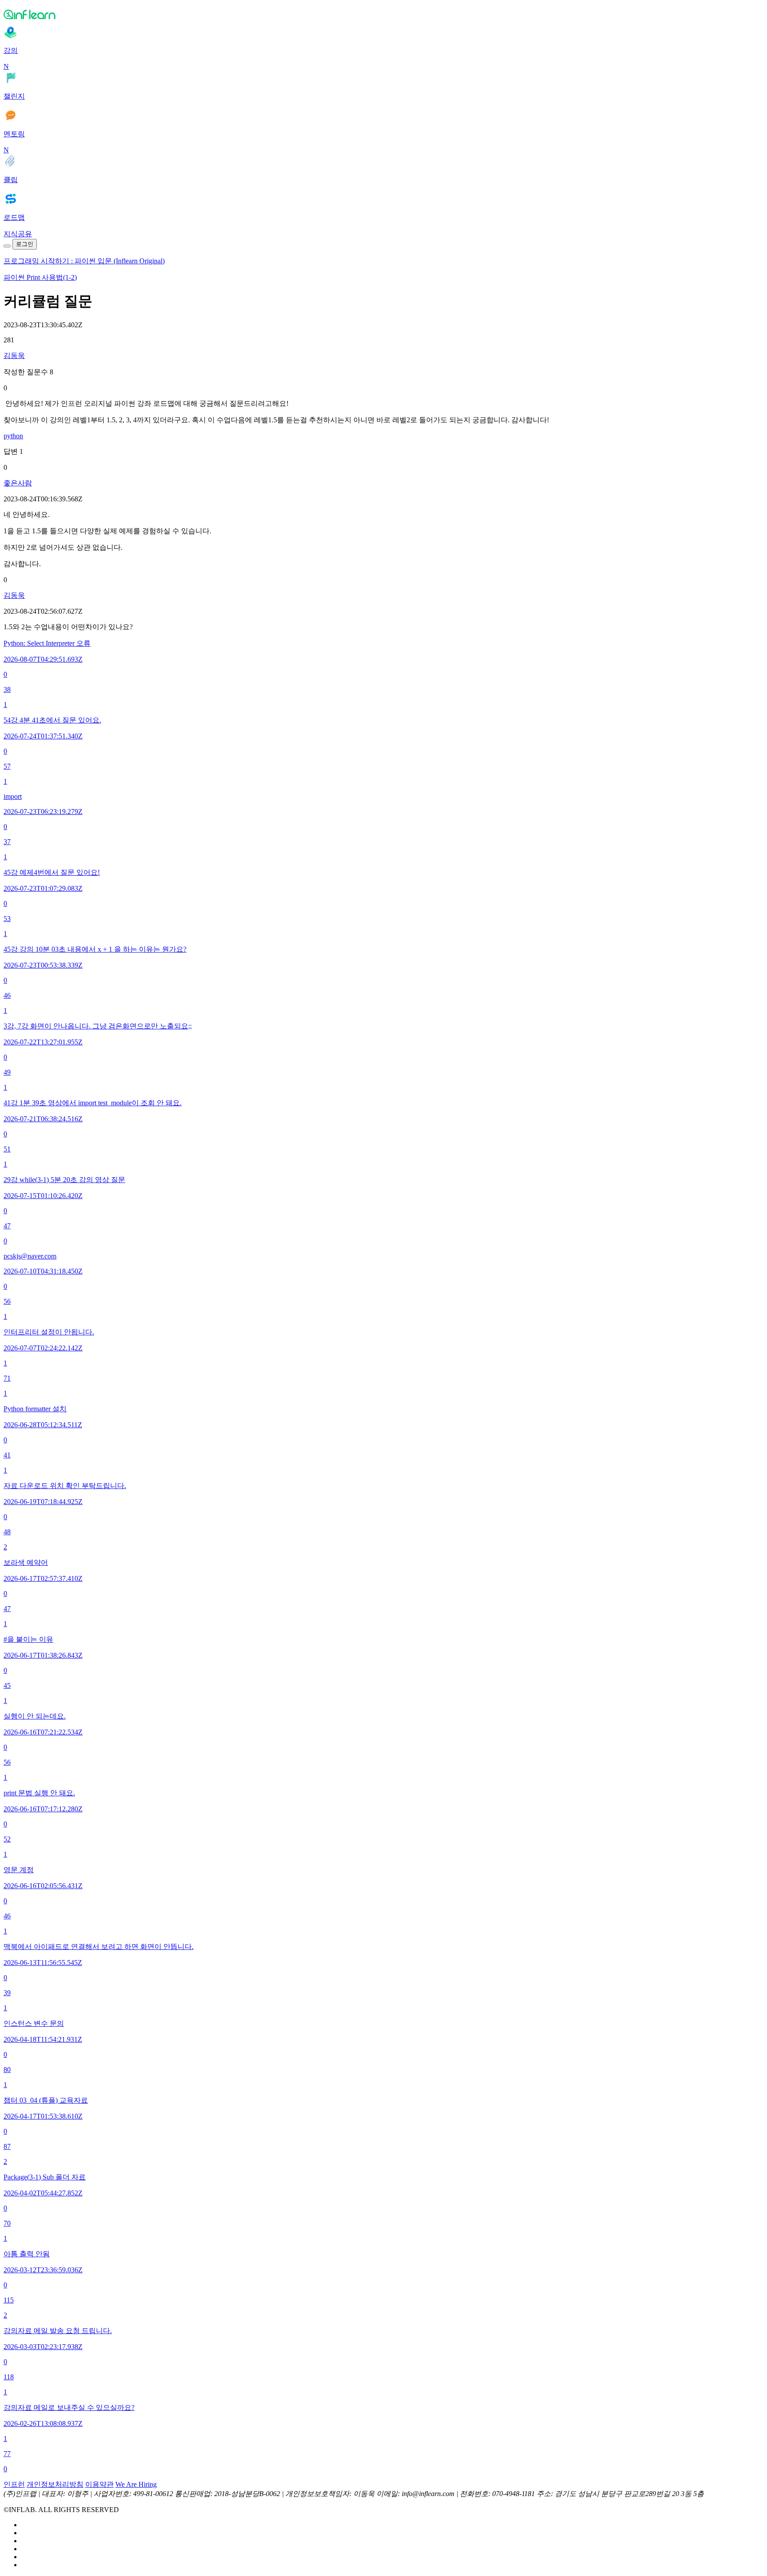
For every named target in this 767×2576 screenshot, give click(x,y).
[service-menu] (7, 246)
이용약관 (99, 2484)
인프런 (14, 2484)
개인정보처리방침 (55, 2484)
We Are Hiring (136, 2484)
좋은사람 (18, 483)
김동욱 (14, 355)
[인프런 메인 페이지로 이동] (383, 14)
